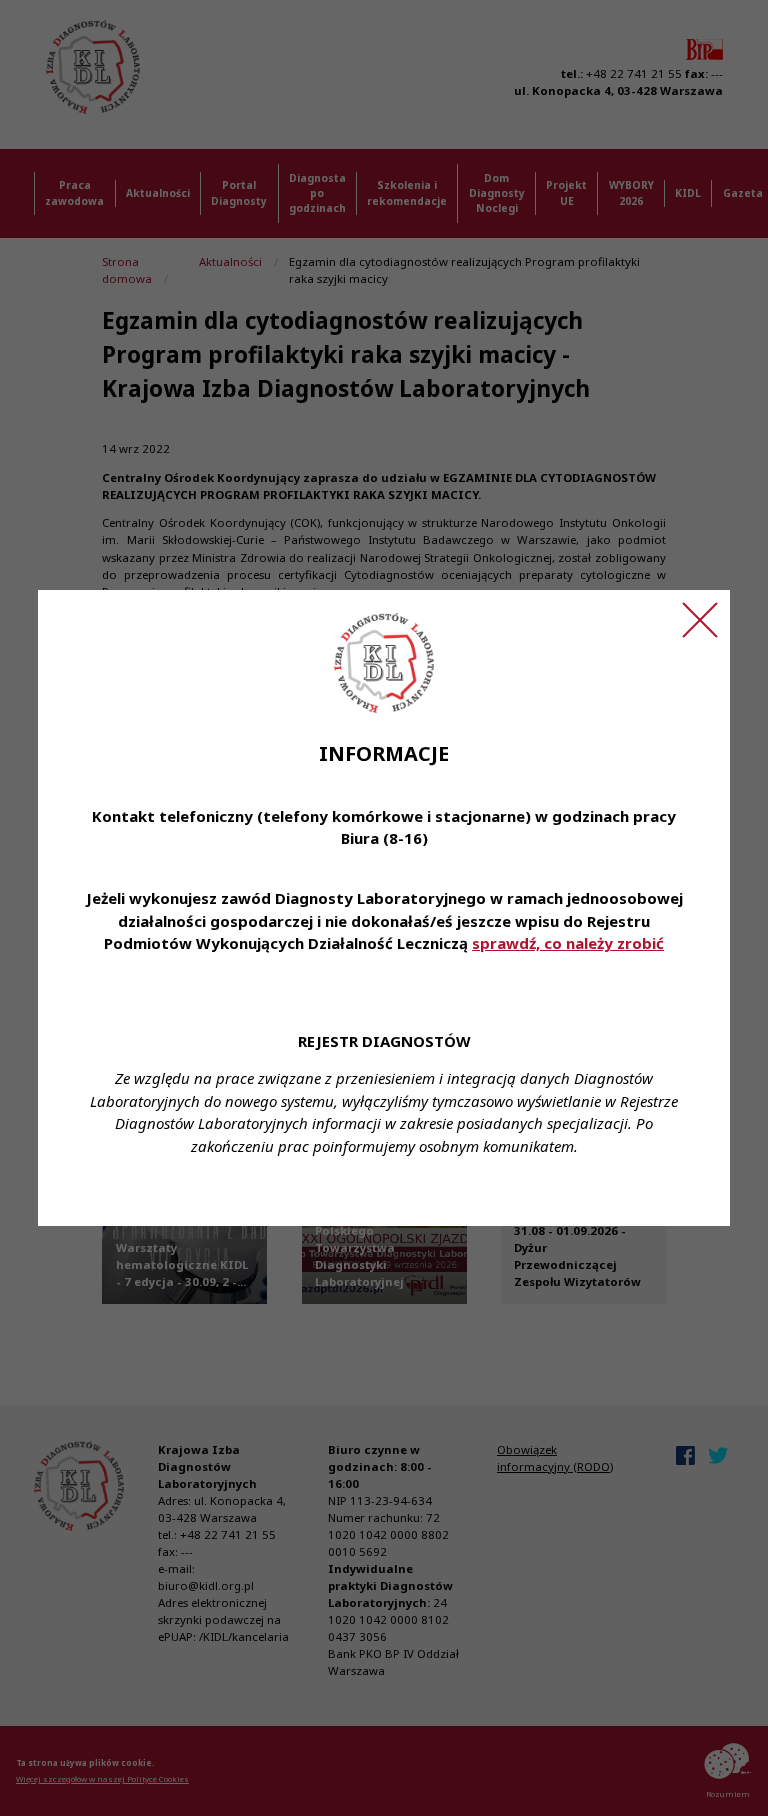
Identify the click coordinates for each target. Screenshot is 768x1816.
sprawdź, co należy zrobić (568, 943)
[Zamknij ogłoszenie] (700, 620)
